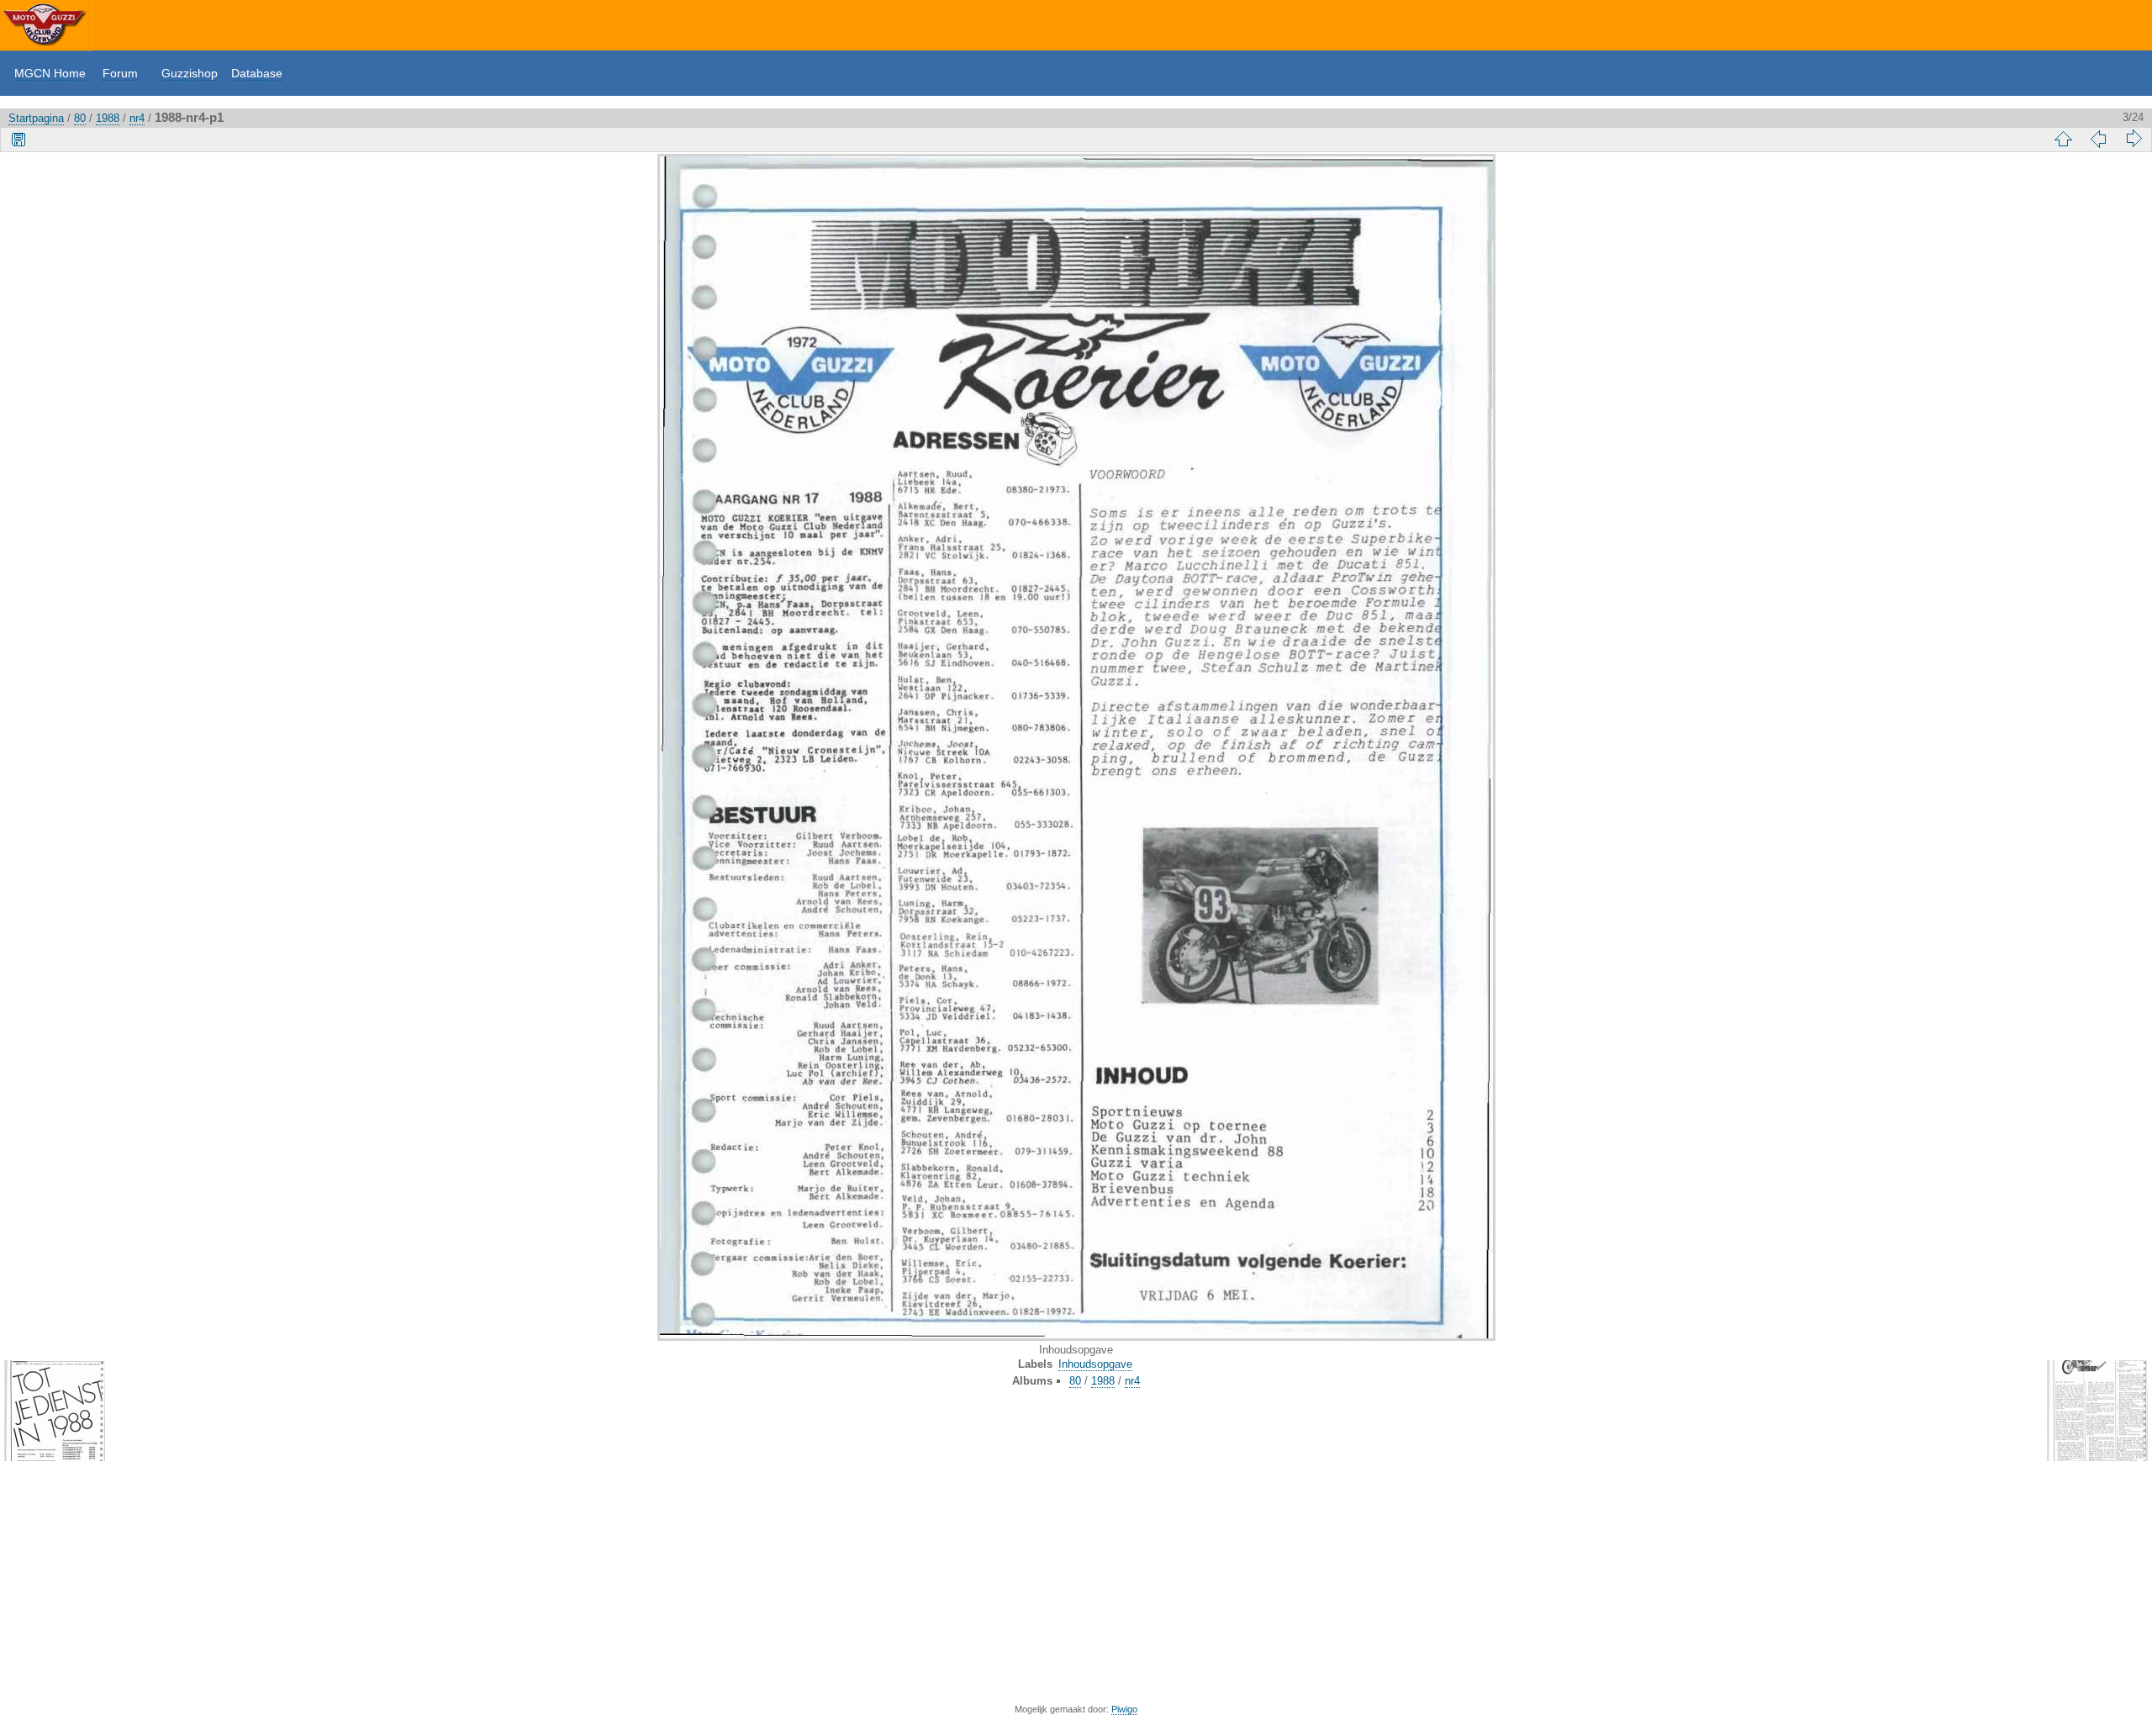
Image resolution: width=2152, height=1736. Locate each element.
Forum (120, 73)
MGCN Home (50, 73)
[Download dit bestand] (18, 139)
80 (80, 118)
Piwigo (1124, 1709)
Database (257, 73)
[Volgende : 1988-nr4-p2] (2134, 139)
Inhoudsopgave (1095, 1364)
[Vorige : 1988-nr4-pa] (2098, 139)
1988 (108, 118)
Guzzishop (190, 73)
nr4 (137, 118)
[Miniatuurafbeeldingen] (2063, 139)
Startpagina (36, 118)
